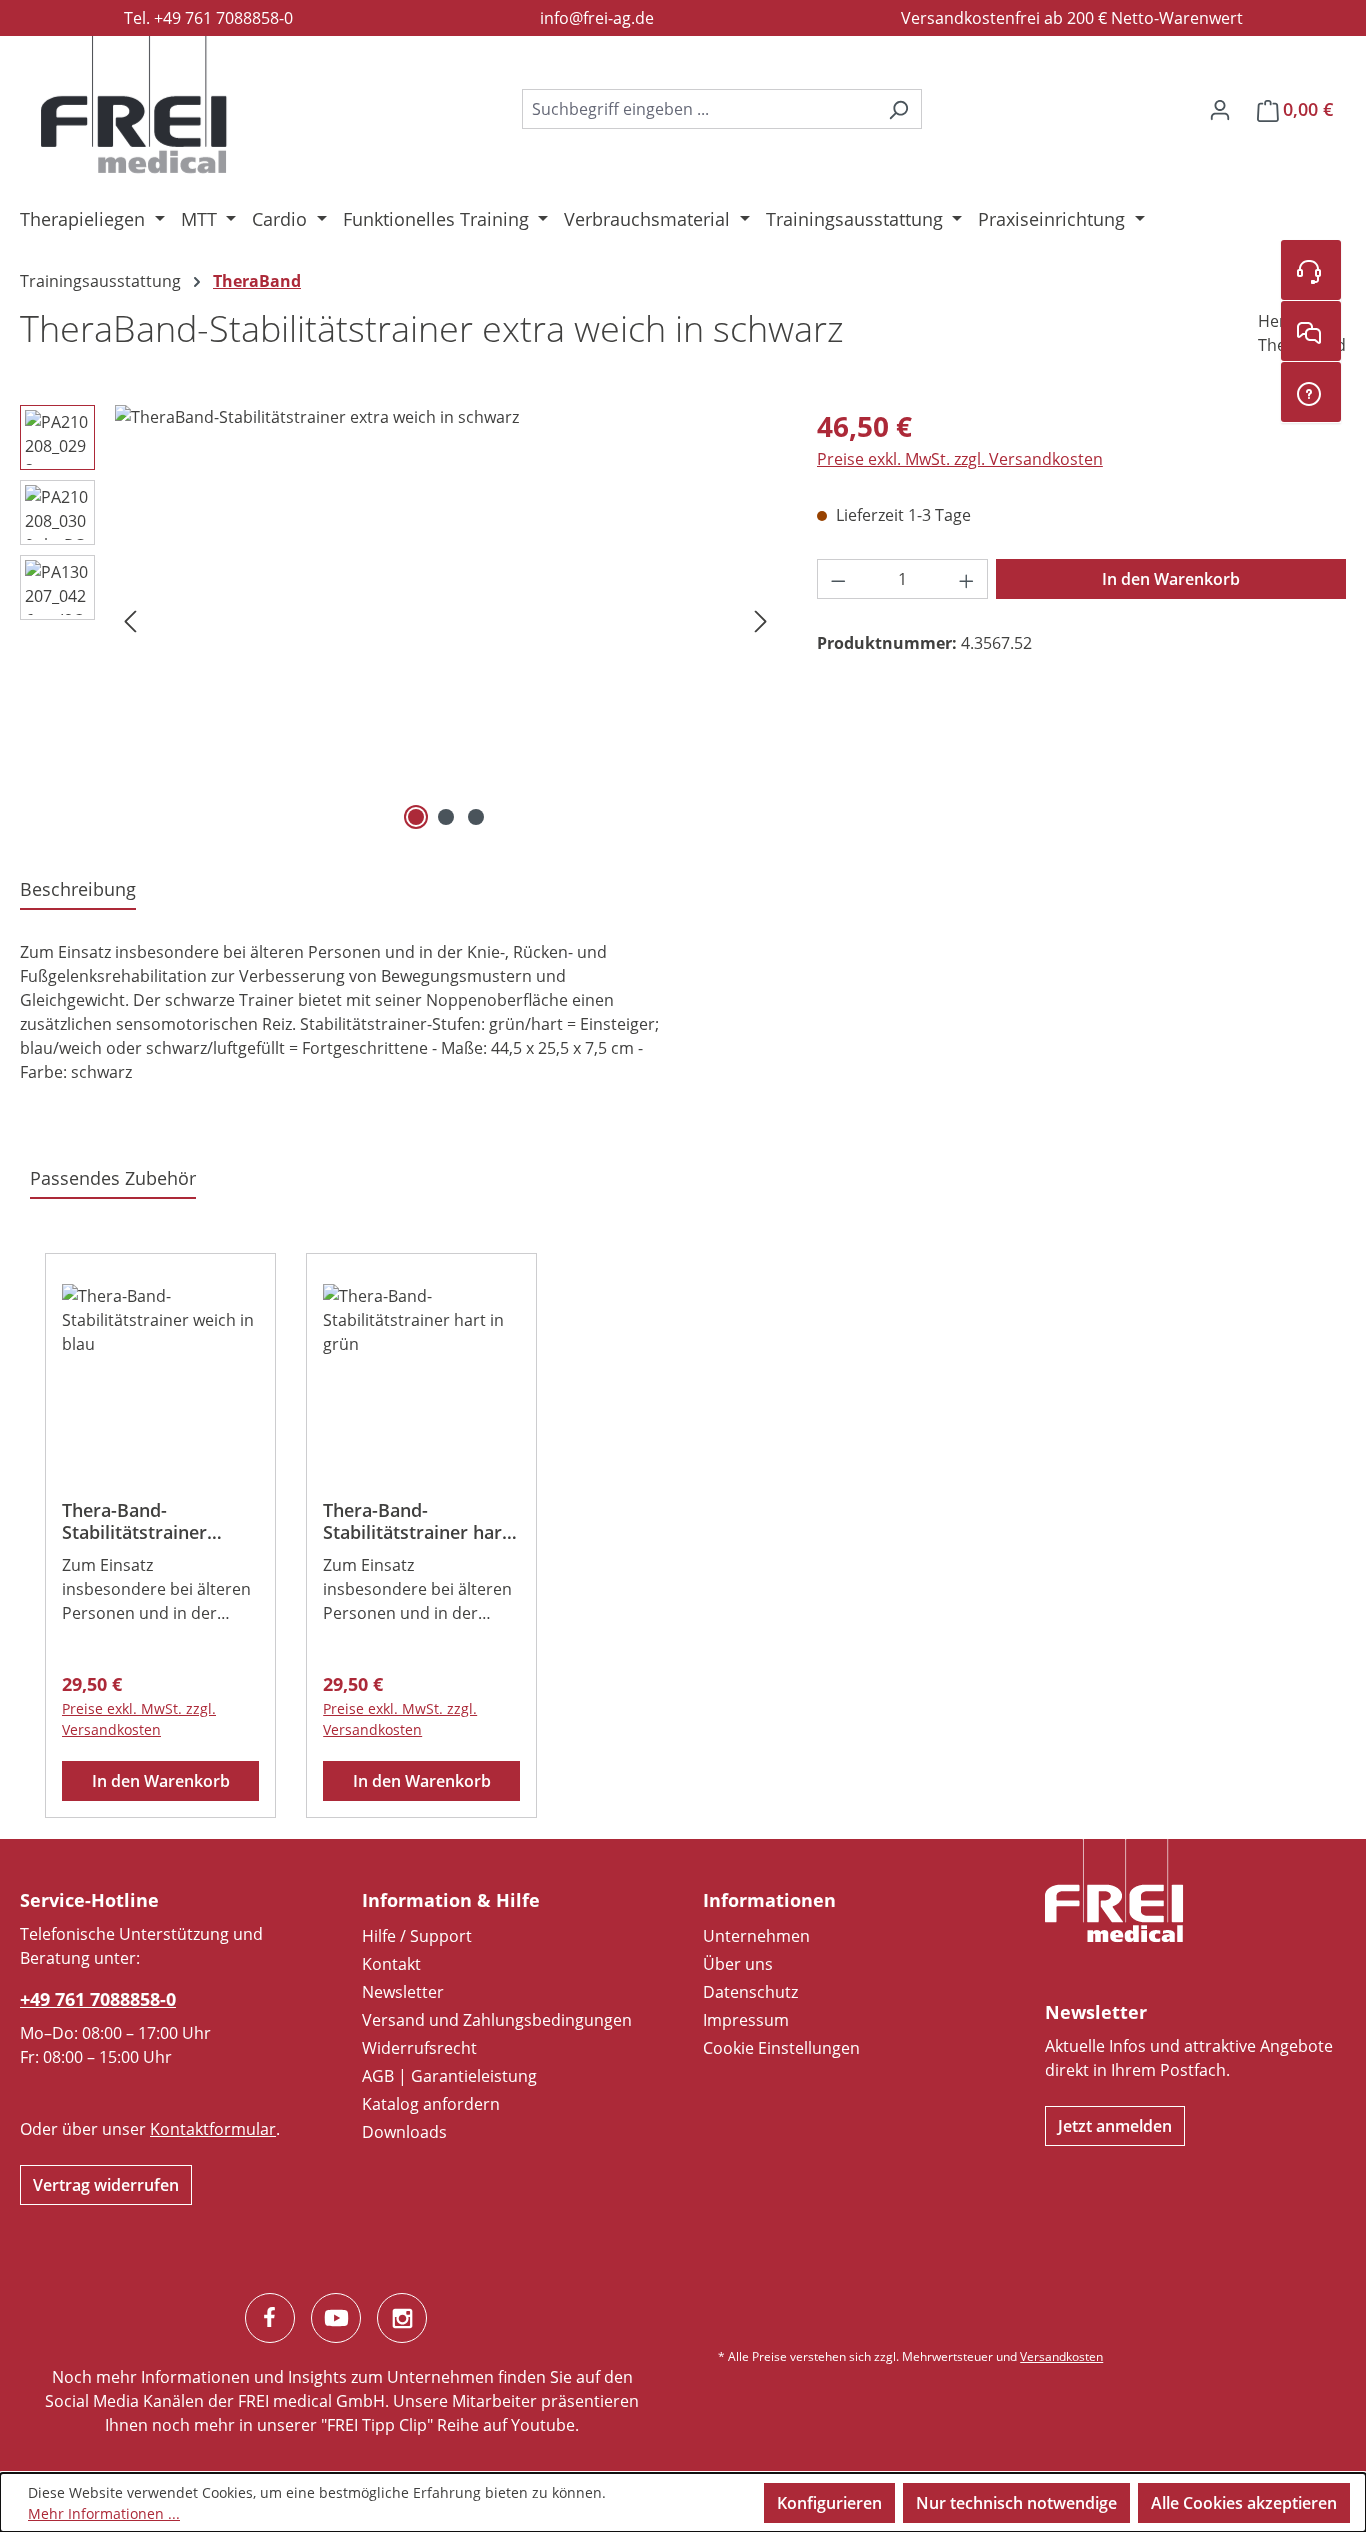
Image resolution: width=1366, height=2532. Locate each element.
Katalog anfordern (431, 2104)
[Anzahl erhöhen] (967, 579)
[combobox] (699, 109)
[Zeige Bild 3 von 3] (476, 817)
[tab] (78, 890)
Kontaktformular (213, 2129)
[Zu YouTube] (336, 2318)
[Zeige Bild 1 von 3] (416, 817)
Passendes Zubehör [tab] (113, 1178)
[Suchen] (898, 109)
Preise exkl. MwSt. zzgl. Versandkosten (960, 459)
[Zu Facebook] (270, 2318)
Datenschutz (750, 1992)
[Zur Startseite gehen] (134, 105)
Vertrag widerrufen (106, 2185)
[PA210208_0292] (445, 620)
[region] (398, 620)
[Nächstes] (761, 620)
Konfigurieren (829, 2503)
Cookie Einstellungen (781, 2048)
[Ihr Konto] (1220, 109)
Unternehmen (756, 1936)
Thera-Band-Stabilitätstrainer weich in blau (134, 1521)
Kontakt (391, 1964)
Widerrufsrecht (419, 2048)
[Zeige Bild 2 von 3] (446, 817)
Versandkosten (1061, 2356)
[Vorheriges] (130, 620)
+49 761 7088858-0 (98, 1999)
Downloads (404, 2132)
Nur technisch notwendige (1016, 2503)
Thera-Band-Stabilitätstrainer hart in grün (416, 1521)
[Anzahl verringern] (838, 579)
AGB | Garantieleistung (449, 2076)
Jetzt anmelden (1115, 2126)
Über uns (738, 1964)
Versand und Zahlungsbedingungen (497, 2020)
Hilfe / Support (417, 1936)
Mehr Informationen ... (104, 2513)
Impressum (746, 2020)
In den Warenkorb (1171, 579)
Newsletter (403, 1992)
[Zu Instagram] (402, 2318)
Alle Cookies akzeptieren (1244, 2503)
